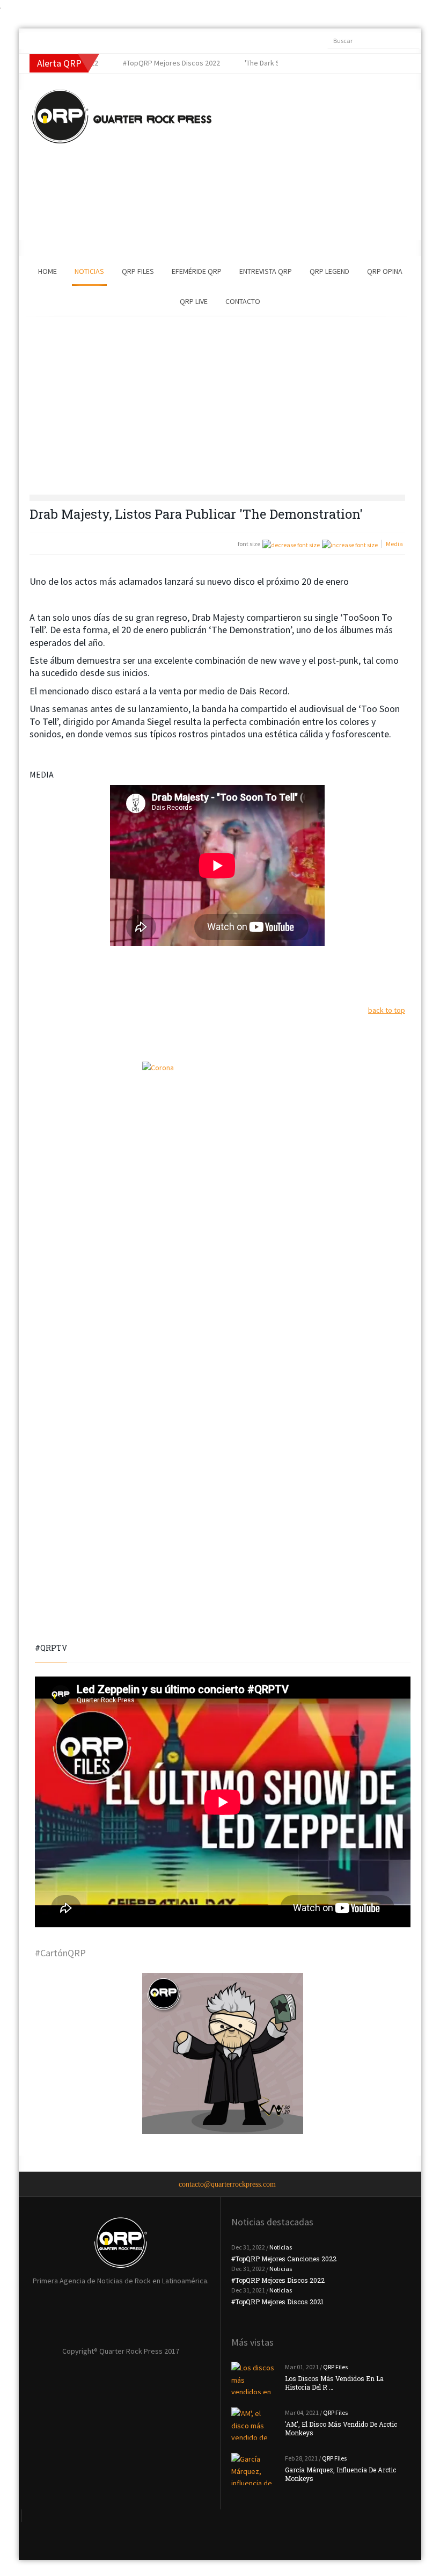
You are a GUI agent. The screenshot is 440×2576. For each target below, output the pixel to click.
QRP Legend (329, 271)
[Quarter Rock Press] (122, 117)
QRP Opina (385, 271)
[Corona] (223, 1142)
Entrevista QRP (266, 271)
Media (394, 544)
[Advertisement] (303, 165)
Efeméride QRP (197, 271)
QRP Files (138, 271)
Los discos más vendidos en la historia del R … (334, 2383)
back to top (387, 1010)
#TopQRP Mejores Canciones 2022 (284, 2259)
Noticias (89, 271)
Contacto (243, 301)
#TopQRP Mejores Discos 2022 (278, 2280)
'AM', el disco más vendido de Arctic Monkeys (341, 2428)
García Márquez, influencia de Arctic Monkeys (340, 2474)
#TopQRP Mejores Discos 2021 (277, 2302)
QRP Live (194, 301)
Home (47, 271)
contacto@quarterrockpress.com (227, 2184)
